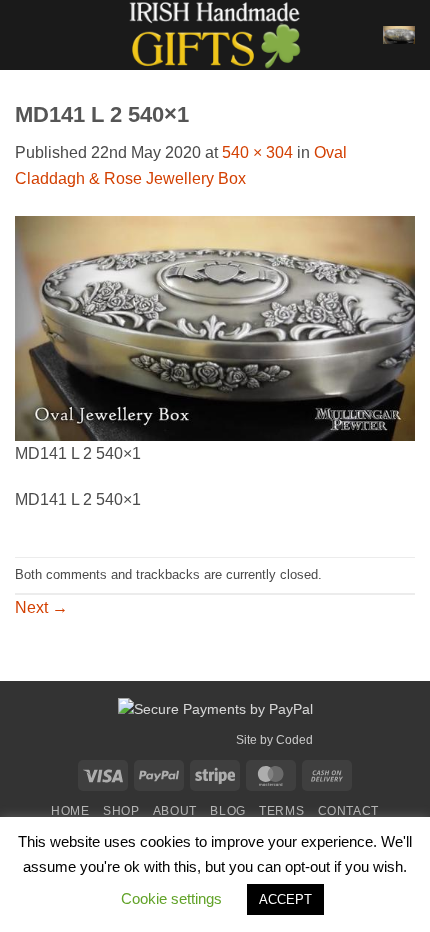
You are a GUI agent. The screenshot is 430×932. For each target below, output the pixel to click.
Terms (281, 811)
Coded (294, 740)
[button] (27, 34)
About (175, 811)
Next (41, 607)
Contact (348, 811)
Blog (227, 811)
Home (70, 811)
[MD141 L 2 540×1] (215, 326)
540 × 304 (257, 152)
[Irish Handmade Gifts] (215, 35)
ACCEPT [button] (285, 899)
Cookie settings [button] (171, 898)
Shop (121, 811)
